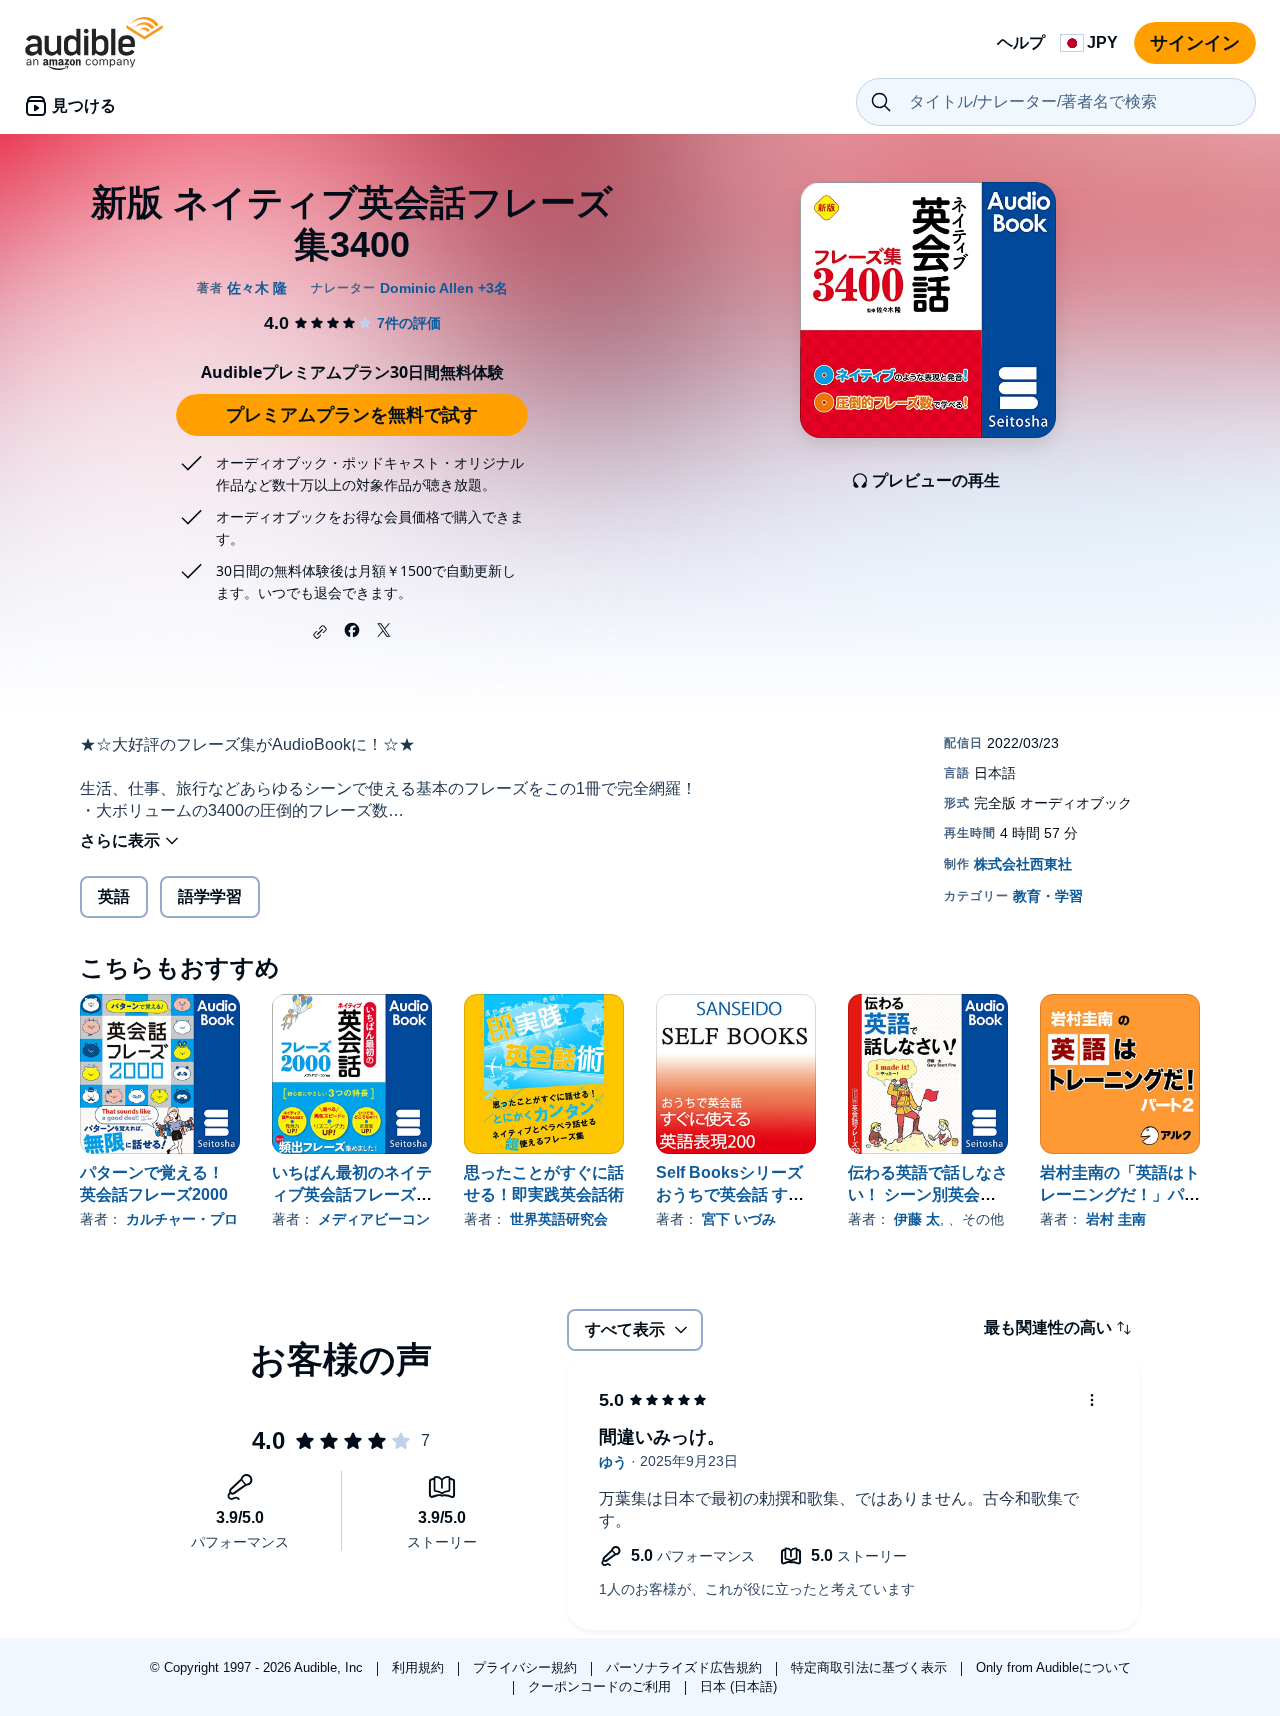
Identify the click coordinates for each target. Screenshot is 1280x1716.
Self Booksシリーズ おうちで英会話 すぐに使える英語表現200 (733, 1194)
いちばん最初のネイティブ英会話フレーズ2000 (352, 1194)
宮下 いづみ (739, 1219)
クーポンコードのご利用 (601, 1686)
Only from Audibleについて (1053, 1667)
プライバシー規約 (527, 1667)
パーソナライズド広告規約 (686, 1667)
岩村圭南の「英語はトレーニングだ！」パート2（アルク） (1120, 1194)
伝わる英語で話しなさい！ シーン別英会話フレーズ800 (928, 1194)
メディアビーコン (374, 1219)
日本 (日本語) (738, 1686)
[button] (320, 632)
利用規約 (420, 1667)
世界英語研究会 (559, 1219)
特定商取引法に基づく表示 (871, 1667)
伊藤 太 (917, 1219)
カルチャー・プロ (182, 1219)
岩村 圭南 (1116, 1219)
